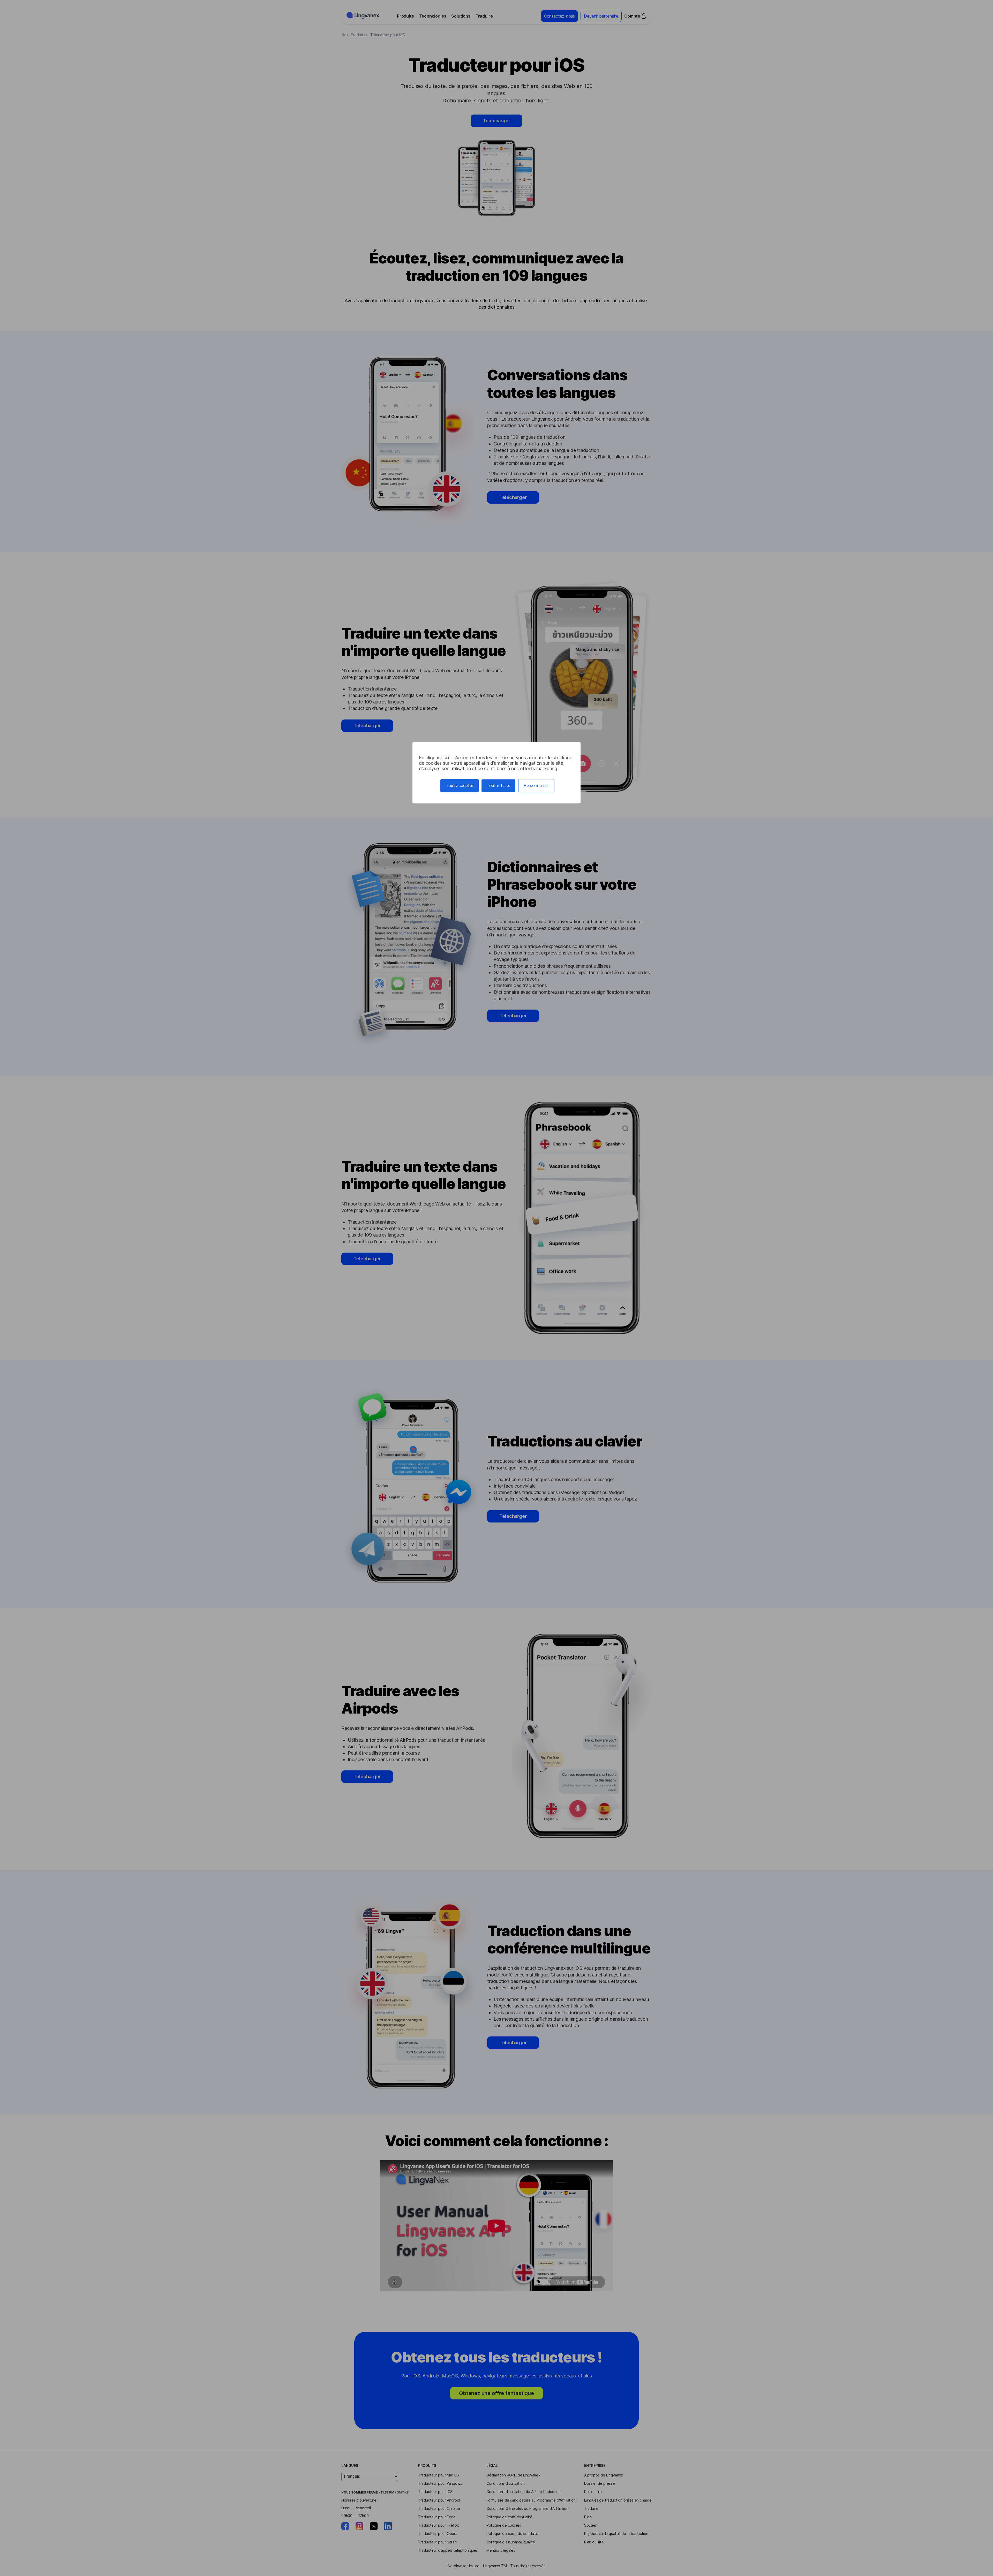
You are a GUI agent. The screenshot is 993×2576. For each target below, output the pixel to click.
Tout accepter (460, 786)
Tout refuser (498, 786)
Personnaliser (536, 786)
